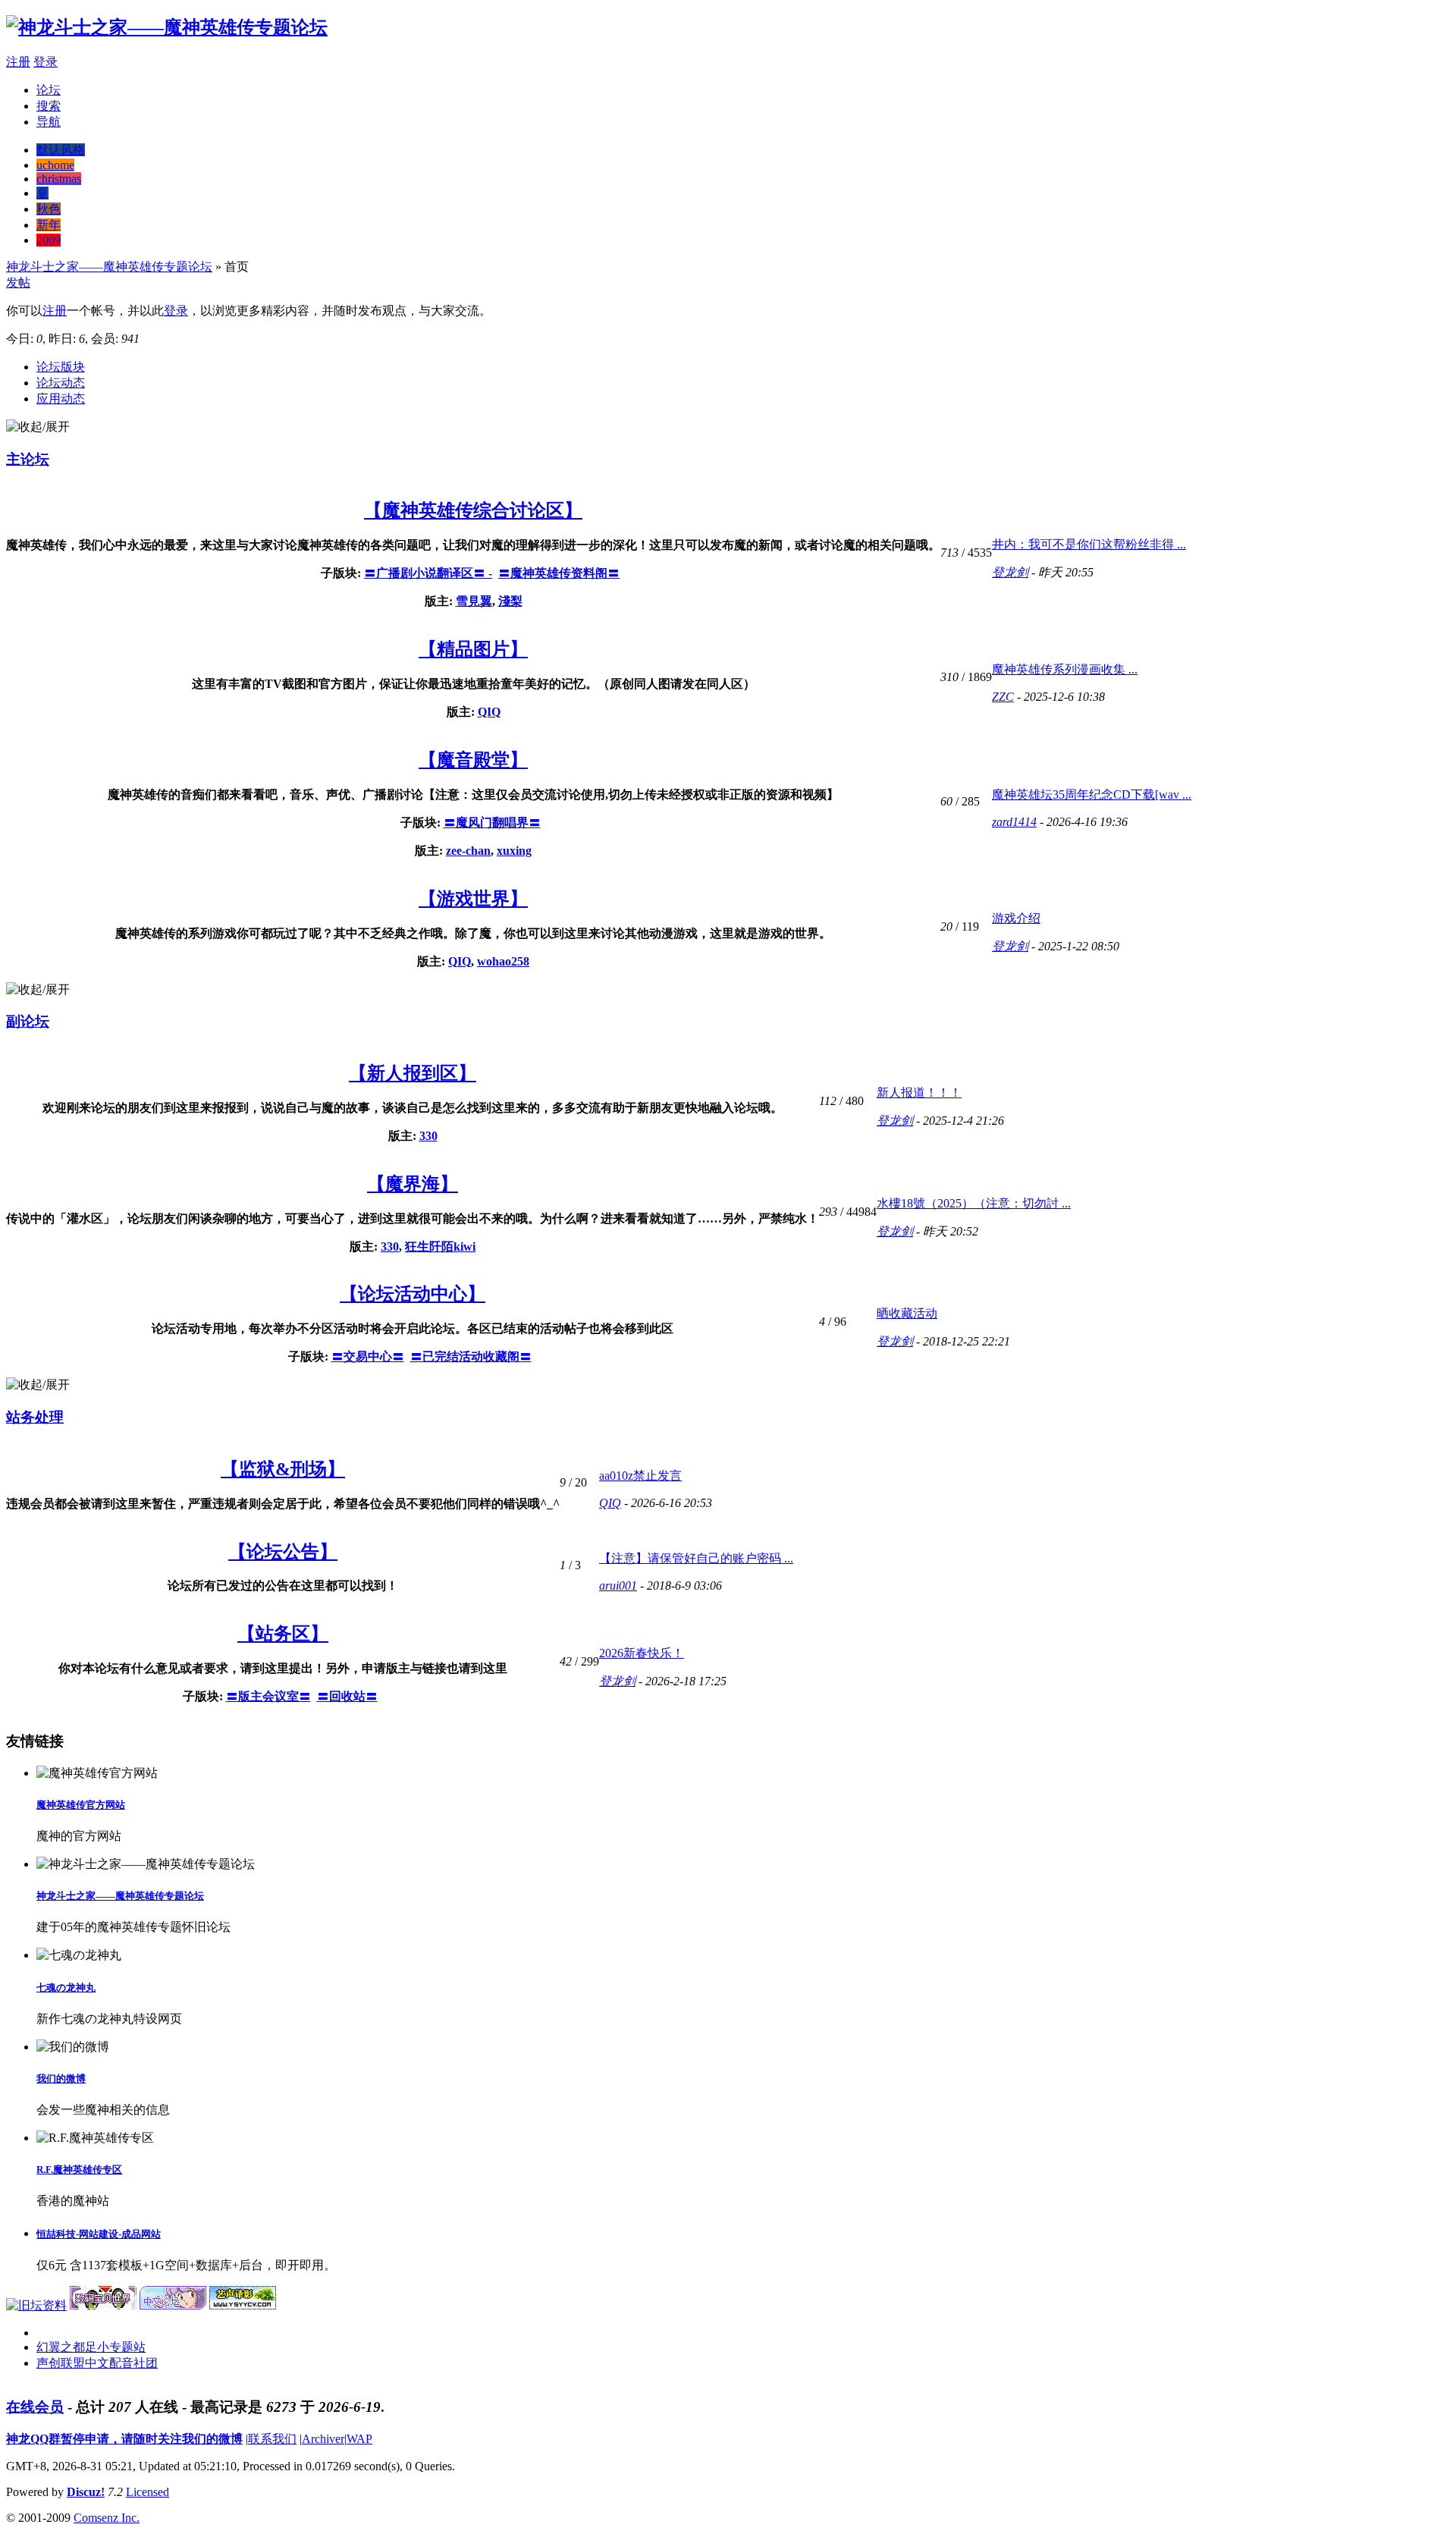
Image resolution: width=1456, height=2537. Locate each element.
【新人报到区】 (413, 1073)
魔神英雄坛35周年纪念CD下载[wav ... (1092, 794)
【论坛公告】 (283, 1552)
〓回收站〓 (347, 1696)
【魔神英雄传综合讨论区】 (473, 510)
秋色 (49, 209)
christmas (59, 179)
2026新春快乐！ (642, 1653)
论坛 (49, 90)
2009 (49, 240)
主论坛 (28, 459)
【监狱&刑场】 (283, 1469)
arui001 (618, 1586)
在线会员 (35, 2407)
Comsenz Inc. (107, 2518)
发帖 (18, 283)
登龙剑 (1010, 572)
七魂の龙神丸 (66, 1988)
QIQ (489, 712)
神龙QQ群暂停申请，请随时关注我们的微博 (124, 2439)
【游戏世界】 (473, 899)
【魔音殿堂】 (473, 760)
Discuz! (86, 2492)
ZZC (1003, 697)
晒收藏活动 (907, 1313)
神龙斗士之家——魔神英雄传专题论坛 (109, 267)
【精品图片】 (473, 649)
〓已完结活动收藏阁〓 (471, 1356)
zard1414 (1014, 822)
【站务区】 (283, 1634)
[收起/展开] (38, 427)
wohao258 (503, 961)
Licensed (147, 2492)
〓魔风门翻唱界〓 (492, 823)
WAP (359, 2439)
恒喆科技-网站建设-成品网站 (99, 2234)
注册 (18, 62)
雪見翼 (474, 601)
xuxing (514, 851)
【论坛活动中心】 (413, 1294)
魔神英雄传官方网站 (81, 1805)
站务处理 (35, 1417)
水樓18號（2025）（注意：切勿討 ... (974, 1203)
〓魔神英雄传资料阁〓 (559, 573)
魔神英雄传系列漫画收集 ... (1065, 669)
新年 (49, 225)
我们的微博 (61, 2079)
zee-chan (468, 851)
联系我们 (272, 2439)
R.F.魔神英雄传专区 (79, 2170)
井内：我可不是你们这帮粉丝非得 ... (1089, 544)
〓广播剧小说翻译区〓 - (428, 573)
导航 (49, 122)
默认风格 (61, 150)
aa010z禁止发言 (640, 1476)
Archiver (323, 2439)
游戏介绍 (1016, 918)
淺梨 (510, 601)
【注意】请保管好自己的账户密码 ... (696, 1558)
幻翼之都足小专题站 (91, 2347)
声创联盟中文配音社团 (97, 2363)
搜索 (49, 106)
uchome (55, 165)
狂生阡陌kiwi (440, 1247)
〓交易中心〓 (368, 1356)
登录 (45, 62)
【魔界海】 (413, 1184)
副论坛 (28, 1021)
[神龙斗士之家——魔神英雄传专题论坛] (167, 27)
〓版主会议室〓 (268, 1696)
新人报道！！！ (919, 1093)
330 (428, 1136)
